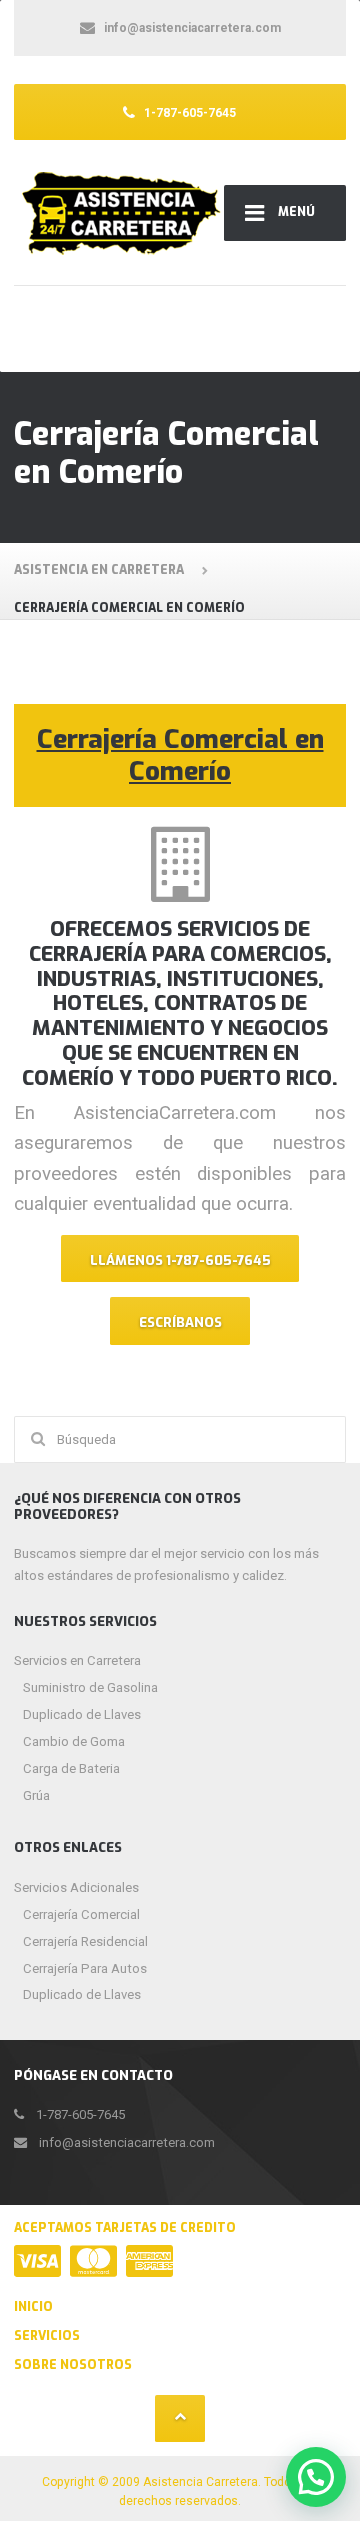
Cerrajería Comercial (81, 1914)
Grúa (36, 1795)
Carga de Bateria (71, 1768)
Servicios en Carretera (77, 1660)
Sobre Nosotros (73, 2365)
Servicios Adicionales (76, 1887)
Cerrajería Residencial (85, 1941)
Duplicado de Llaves (82, 1714)
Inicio (33, 2307)
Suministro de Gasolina (90, 1687)
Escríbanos (180, 1322)
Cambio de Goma (74, 1741)
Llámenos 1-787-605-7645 (180, 1260)
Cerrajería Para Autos (85, 1968)
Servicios (47, 2336)
